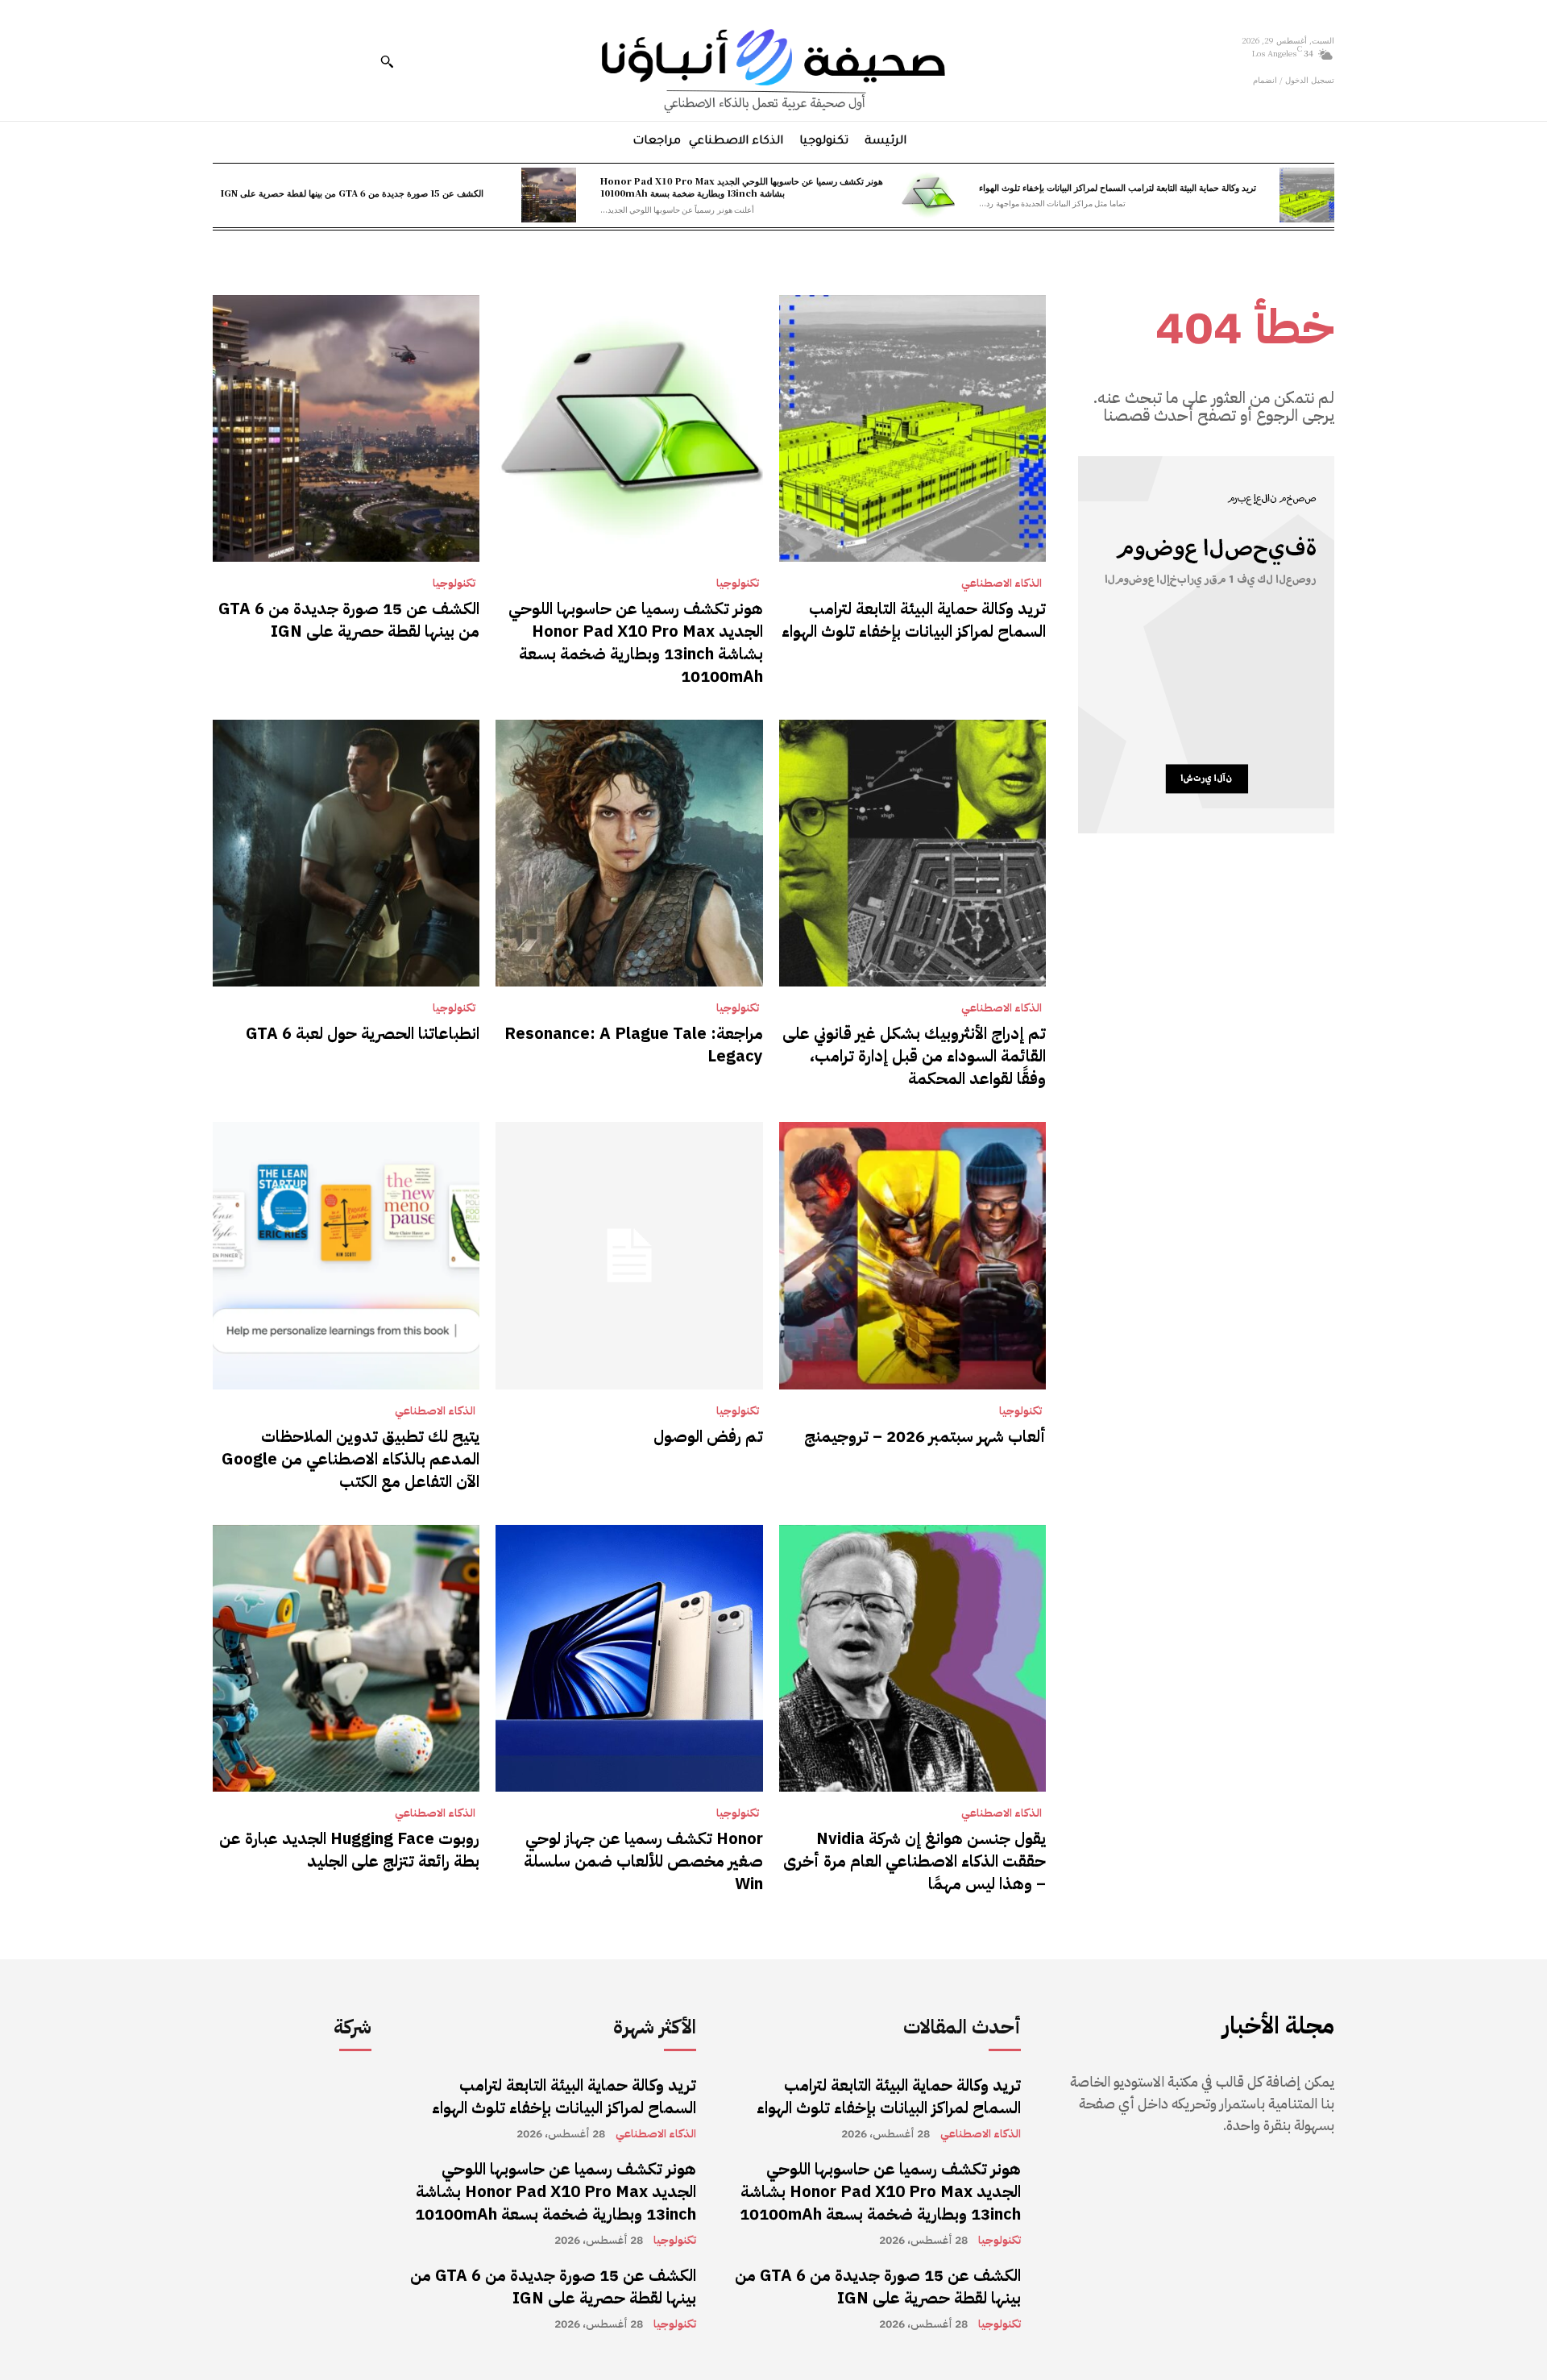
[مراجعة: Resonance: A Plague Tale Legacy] (629, 853)
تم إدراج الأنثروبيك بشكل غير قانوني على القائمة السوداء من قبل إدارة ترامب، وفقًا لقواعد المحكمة (914, 1056)
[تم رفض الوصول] (629, 1255)
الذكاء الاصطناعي (1002, 584)
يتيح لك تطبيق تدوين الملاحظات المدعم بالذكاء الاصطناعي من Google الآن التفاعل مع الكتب (350, 1459)
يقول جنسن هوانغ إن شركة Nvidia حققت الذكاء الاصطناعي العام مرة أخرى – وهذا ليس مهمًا (915, 1861)
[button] (387, 61)
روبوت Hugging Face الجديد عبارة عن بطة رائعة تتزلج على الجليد (349, 1850)
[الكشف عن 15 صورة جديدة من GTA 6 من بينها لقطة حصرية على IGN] (549, 195)
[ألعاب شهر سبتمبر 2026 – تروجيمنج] (912, 1255)
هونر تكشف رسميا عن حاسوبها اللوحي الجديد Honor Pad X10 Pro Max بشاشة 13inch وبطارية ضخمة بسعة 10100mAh (742, 187)
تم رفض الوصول (708, 1436)
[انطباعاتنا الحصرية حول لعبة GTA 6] (346, 853)
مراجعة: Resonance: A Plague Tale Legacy (634, 1045)
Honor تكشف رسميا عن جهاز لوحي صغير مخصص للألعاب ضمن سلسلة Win (643, 1861)
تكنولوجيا (738, 584)
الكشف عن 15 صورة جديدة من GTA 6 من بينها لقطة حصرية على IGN (352, 193)
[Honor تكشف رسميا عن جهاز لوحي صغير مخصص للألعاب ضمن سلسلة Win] (629, 1658)
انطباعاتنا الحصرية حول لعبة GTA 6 (363, 1033)
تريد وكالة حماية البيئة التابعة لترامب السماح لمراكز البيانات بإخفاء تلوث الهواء (1118, 187)
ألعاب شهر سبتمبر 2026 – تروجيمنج (925, 1436)
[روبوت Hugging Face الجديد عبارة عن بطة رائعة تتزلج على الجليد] (346, 1658)
